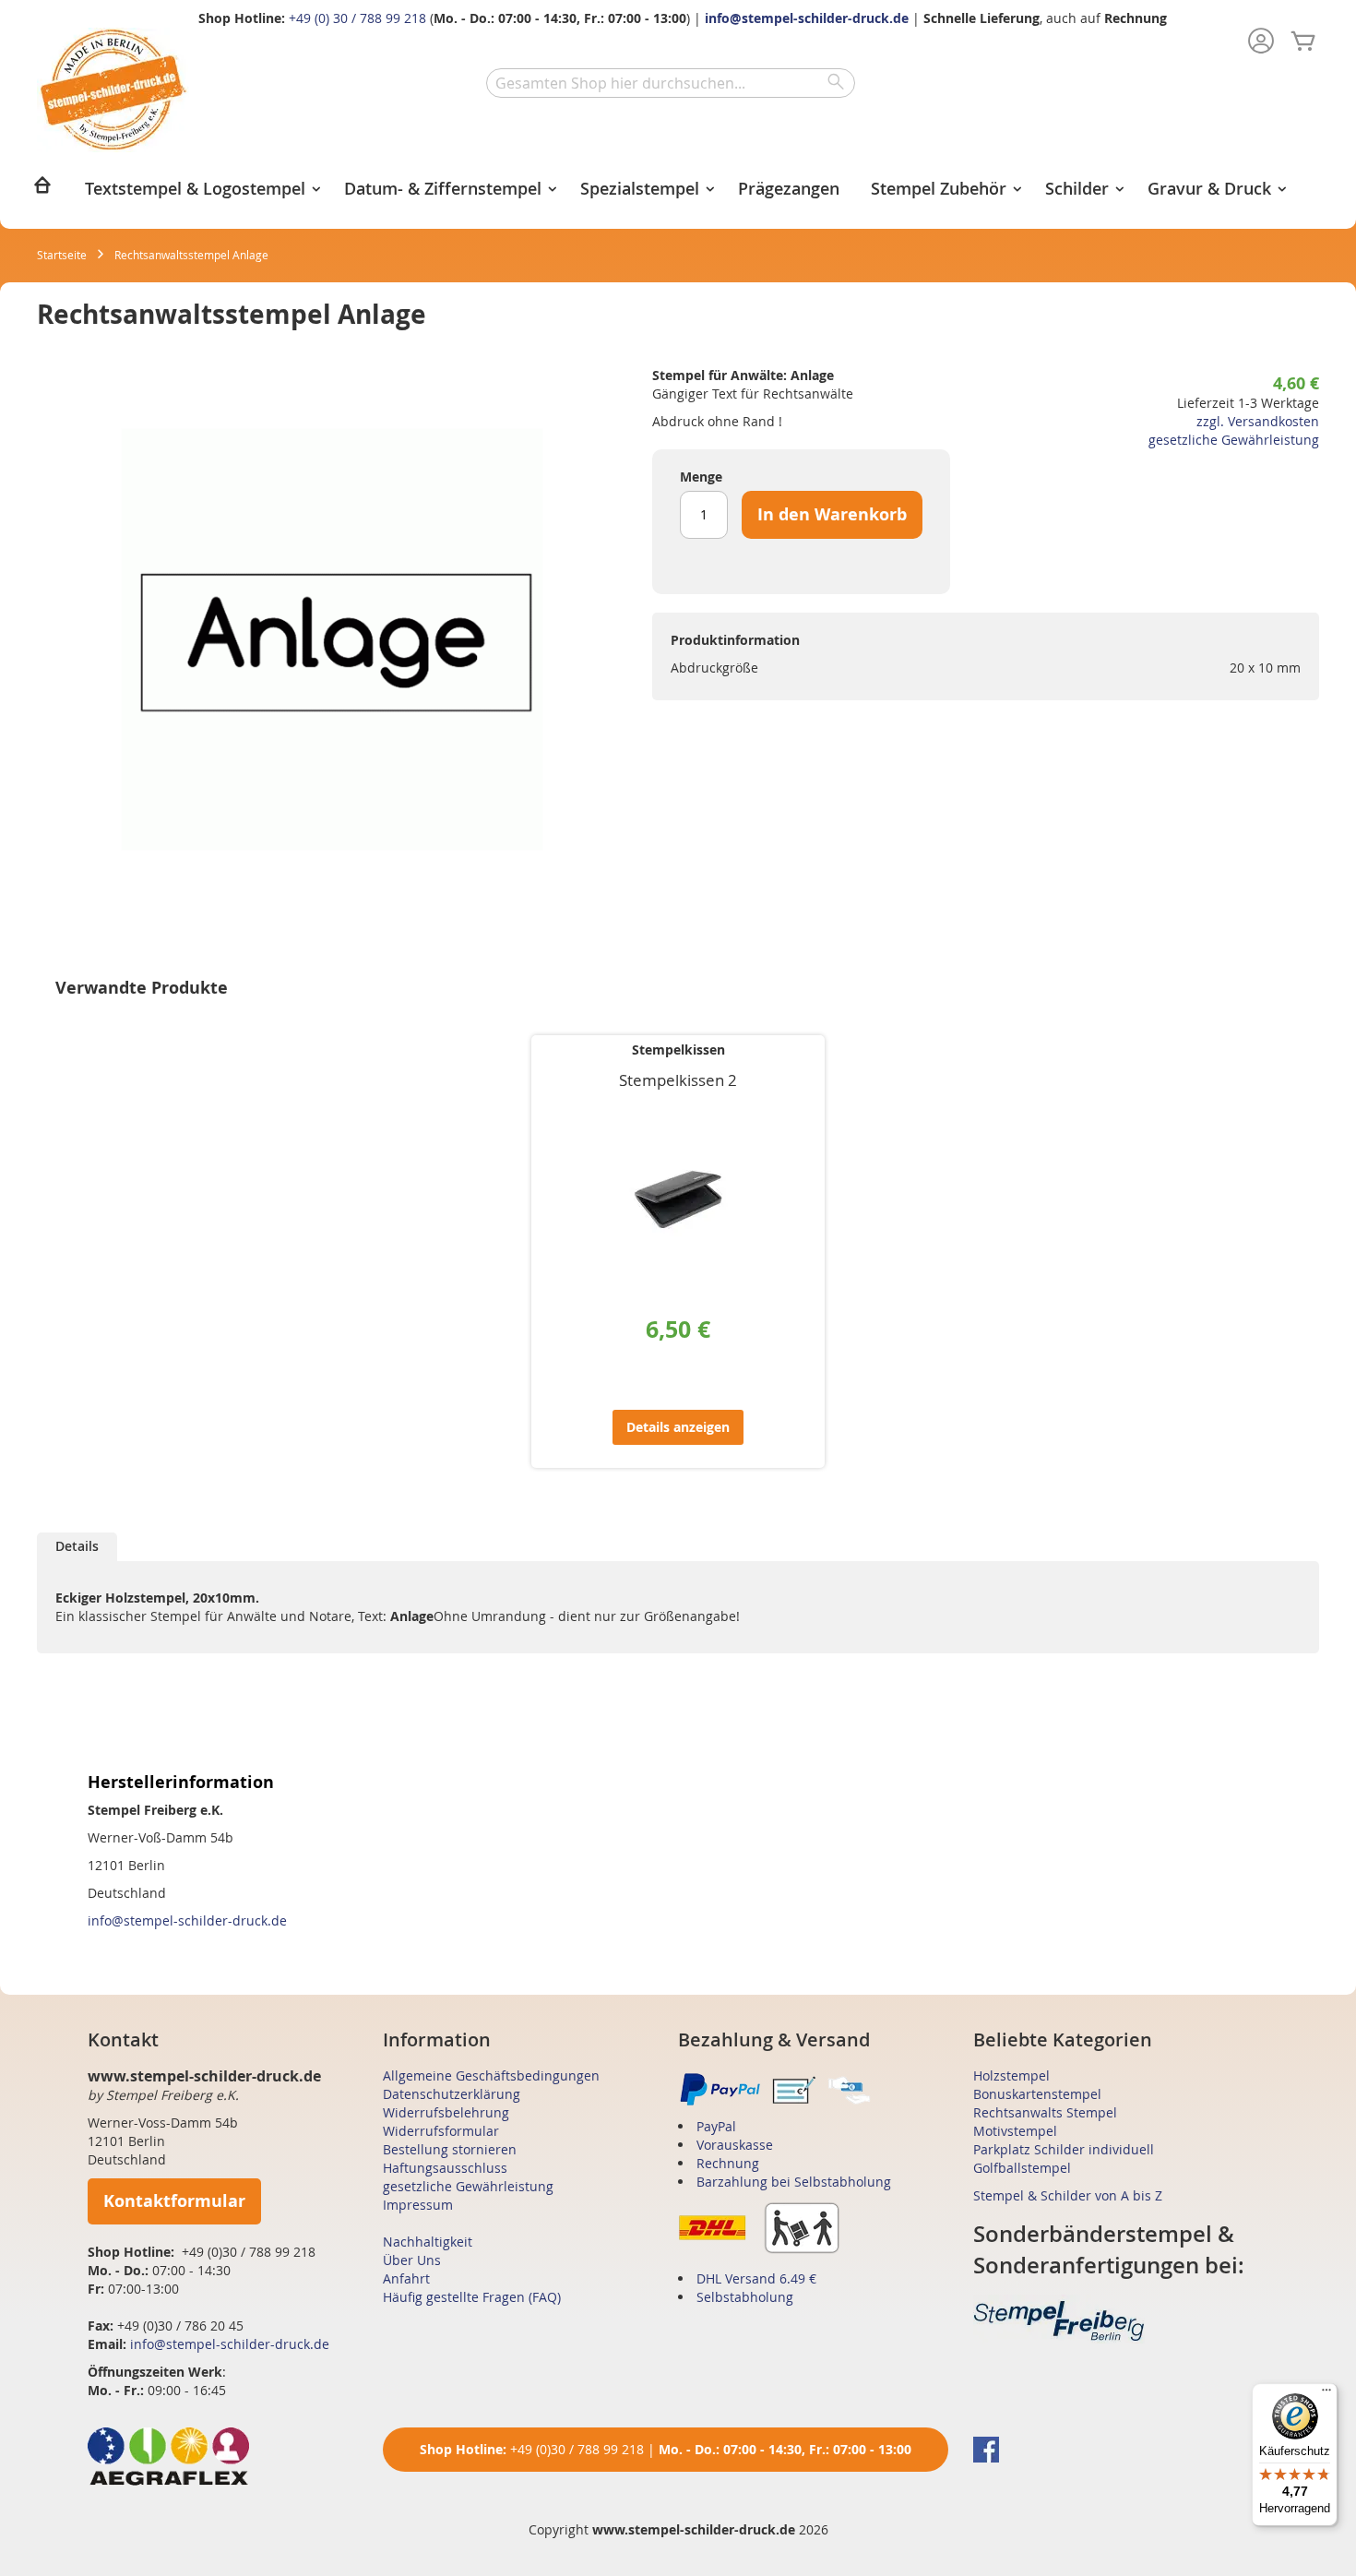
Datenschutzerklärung (452, 2094)
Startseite (62, 255)
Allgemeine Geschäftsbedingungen (491, 2075)
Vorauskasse (735, 2145)
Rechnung (728, 2163)
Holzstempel (1011, 2075)
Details (77, 1546)
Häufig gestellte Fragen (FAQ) (472, 2297)
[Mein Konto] (1261, 42)
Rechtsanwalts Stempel (1045, 2112)
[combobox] (671, 83)
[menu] (678, 191)
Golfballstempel (1022, 2168)
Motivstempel (1015, 2131)
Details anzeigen (678, 1427)
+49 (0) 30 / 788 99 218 (357, 18)
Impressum (418, 2205)
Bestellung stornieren (450, 2149)
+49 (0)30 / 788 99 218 (577, 2449)
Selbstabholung (745, 2297)
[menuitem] (42, 191)
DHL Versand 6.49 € (756, 2278)
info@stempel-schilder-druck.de (807, 18)
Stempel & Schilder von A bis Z (1068, 2195)
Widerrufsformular (441, 2131)
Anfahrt (406, 2278)
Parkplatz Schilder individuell (1064, 2149)
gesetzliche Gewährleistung (1234, 440)
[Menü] (1326, 2394)
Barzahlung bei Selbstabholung (794, 2182)
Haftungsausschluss (445, 2168)
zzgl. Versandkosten (1258, 421)
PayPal (716, 2126)
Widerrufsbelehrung (446, 2112)
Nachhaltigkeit (428, 2242)
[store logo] (113, 90)
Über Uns (412, 2260)
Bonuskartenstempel (1037, 2094)
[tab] (77, 1547)
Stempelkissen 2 (678, 1080)
